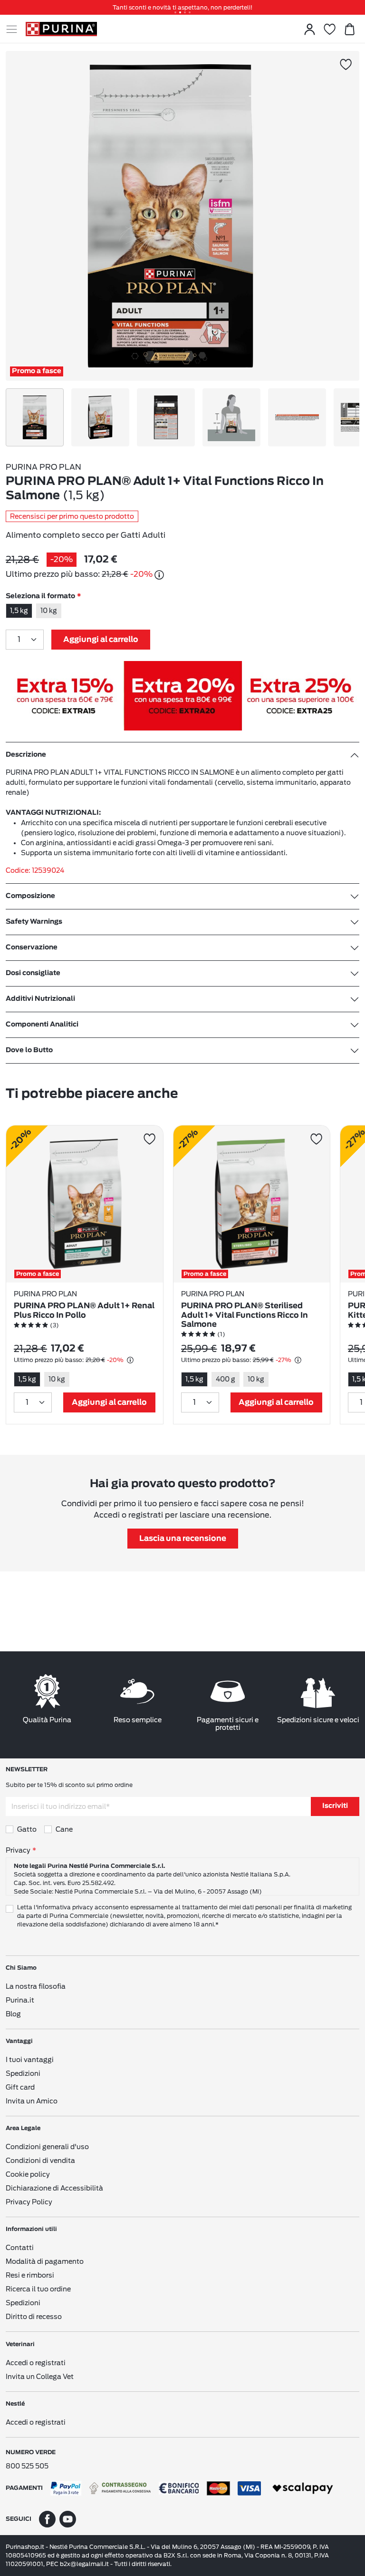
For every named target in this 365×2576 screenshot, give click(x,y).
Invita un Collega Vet (40, 2377)
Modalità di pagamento (45, 2261)
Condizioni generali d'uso (47, 2147)
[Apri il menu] (16, 29)
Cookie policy (28, 2174)
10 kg (49, 611)
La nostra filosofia (36, 1986)
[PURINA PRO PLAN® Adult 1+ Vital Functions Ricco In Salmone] (170, 216)
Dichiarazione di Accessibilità (54, 2188)
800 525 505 (27, 2466)
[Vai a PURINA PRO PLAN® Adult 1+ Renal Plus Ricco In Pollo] (85, 1204)
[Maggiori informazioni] (159, 575)
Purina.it (20, 2000)
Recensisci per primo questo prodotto (72, 516)
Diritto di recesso (34, 2317)
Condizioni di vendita (40, 2161)
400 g (226, 1379)
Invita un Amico (32, 2101)
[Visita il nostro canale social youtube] (68, 2519)
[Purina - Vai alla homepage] (61, 29)
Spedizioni (23, 2073)
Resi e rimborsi (30, 2275)
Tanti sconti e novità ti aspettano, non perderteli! (182, 7)
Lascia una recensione (183, 1539)
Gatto (27, 1829)
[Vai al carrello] (349, 29)
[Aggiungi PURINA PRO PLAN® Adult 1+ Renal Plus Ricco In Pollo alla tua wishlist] (149, 1139)
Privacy (18, 1850)
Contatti (20, 2248)
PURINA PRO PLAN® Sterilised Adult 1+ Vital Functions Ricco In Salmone (245, 1315)
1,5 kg (19, 611)
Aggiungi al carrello (101, 640)
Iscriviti (335, 1806)
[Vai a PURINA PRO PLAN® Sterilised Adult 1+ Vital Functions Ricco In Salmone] (252, 1204)
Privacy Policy (29, 2202)
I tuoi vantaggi (30, 2060)
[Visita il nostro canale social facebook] (47, 2519)
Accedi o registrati (36, 2363)
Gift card (20, 2087)
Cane (64, 1829)
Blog (13, 2014)
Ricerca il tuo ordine (38, 2289)
